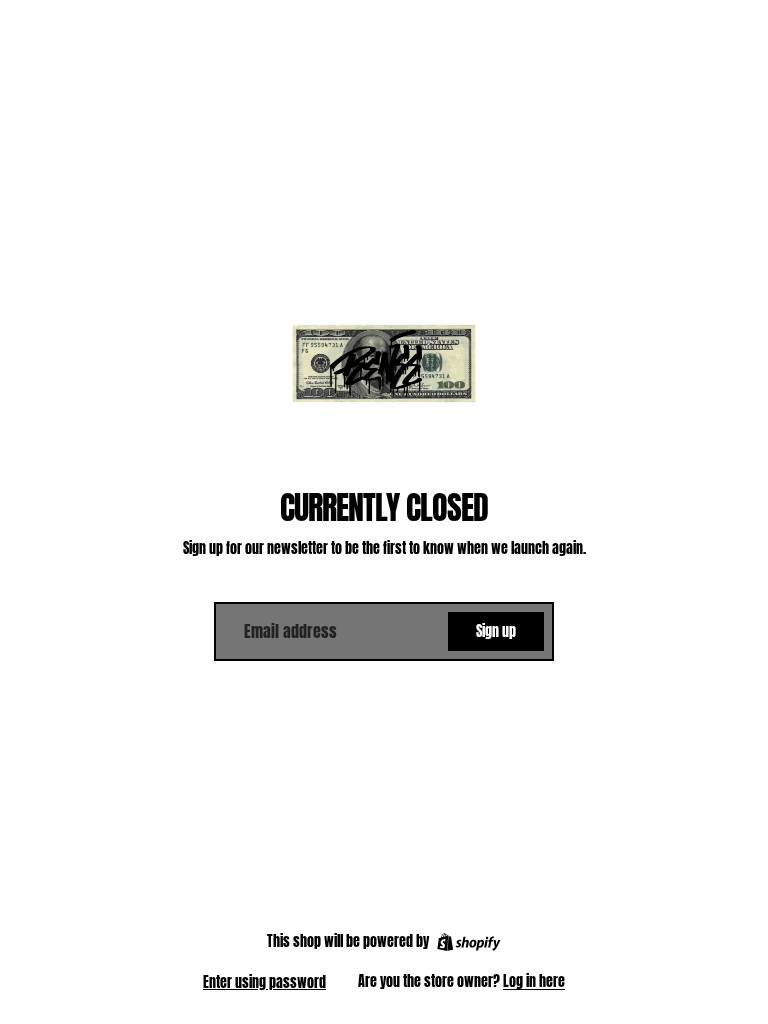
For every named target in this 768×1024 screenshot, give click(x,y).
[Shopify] (468, 942)
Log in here (534, 981)
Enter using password (264, 982)
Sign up (496, 631)
